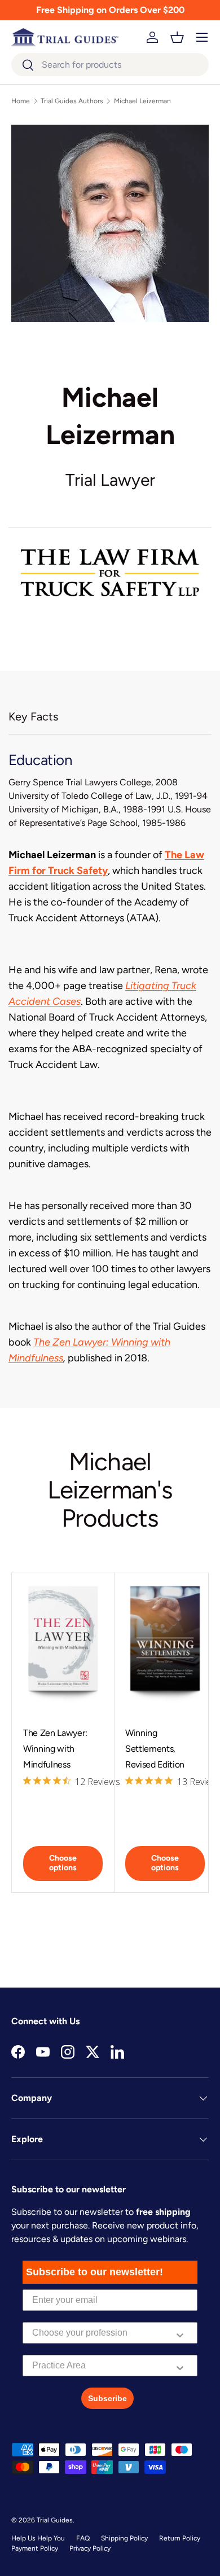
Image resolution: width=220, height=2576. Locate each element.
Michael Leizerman (142, 101)
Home (21, 101)
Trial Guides (55, 2520)
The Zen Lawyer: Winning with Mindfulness (55, 1749)
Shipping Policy (124, 2538)
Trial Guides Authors (72, 101)
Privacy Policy (90, 2548)
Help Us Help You (38, 2538)
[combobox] (110, 65)
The (43, 1342)
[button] (177, 37)
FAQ (83, 2538)
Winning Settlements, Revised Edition (155, 1749)
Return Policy (180, 2538)
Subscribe (107, 2398)
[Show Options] (180, 2333)
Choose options (63, 1863)
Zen (61, 1342)
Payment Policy (35, 2548)
